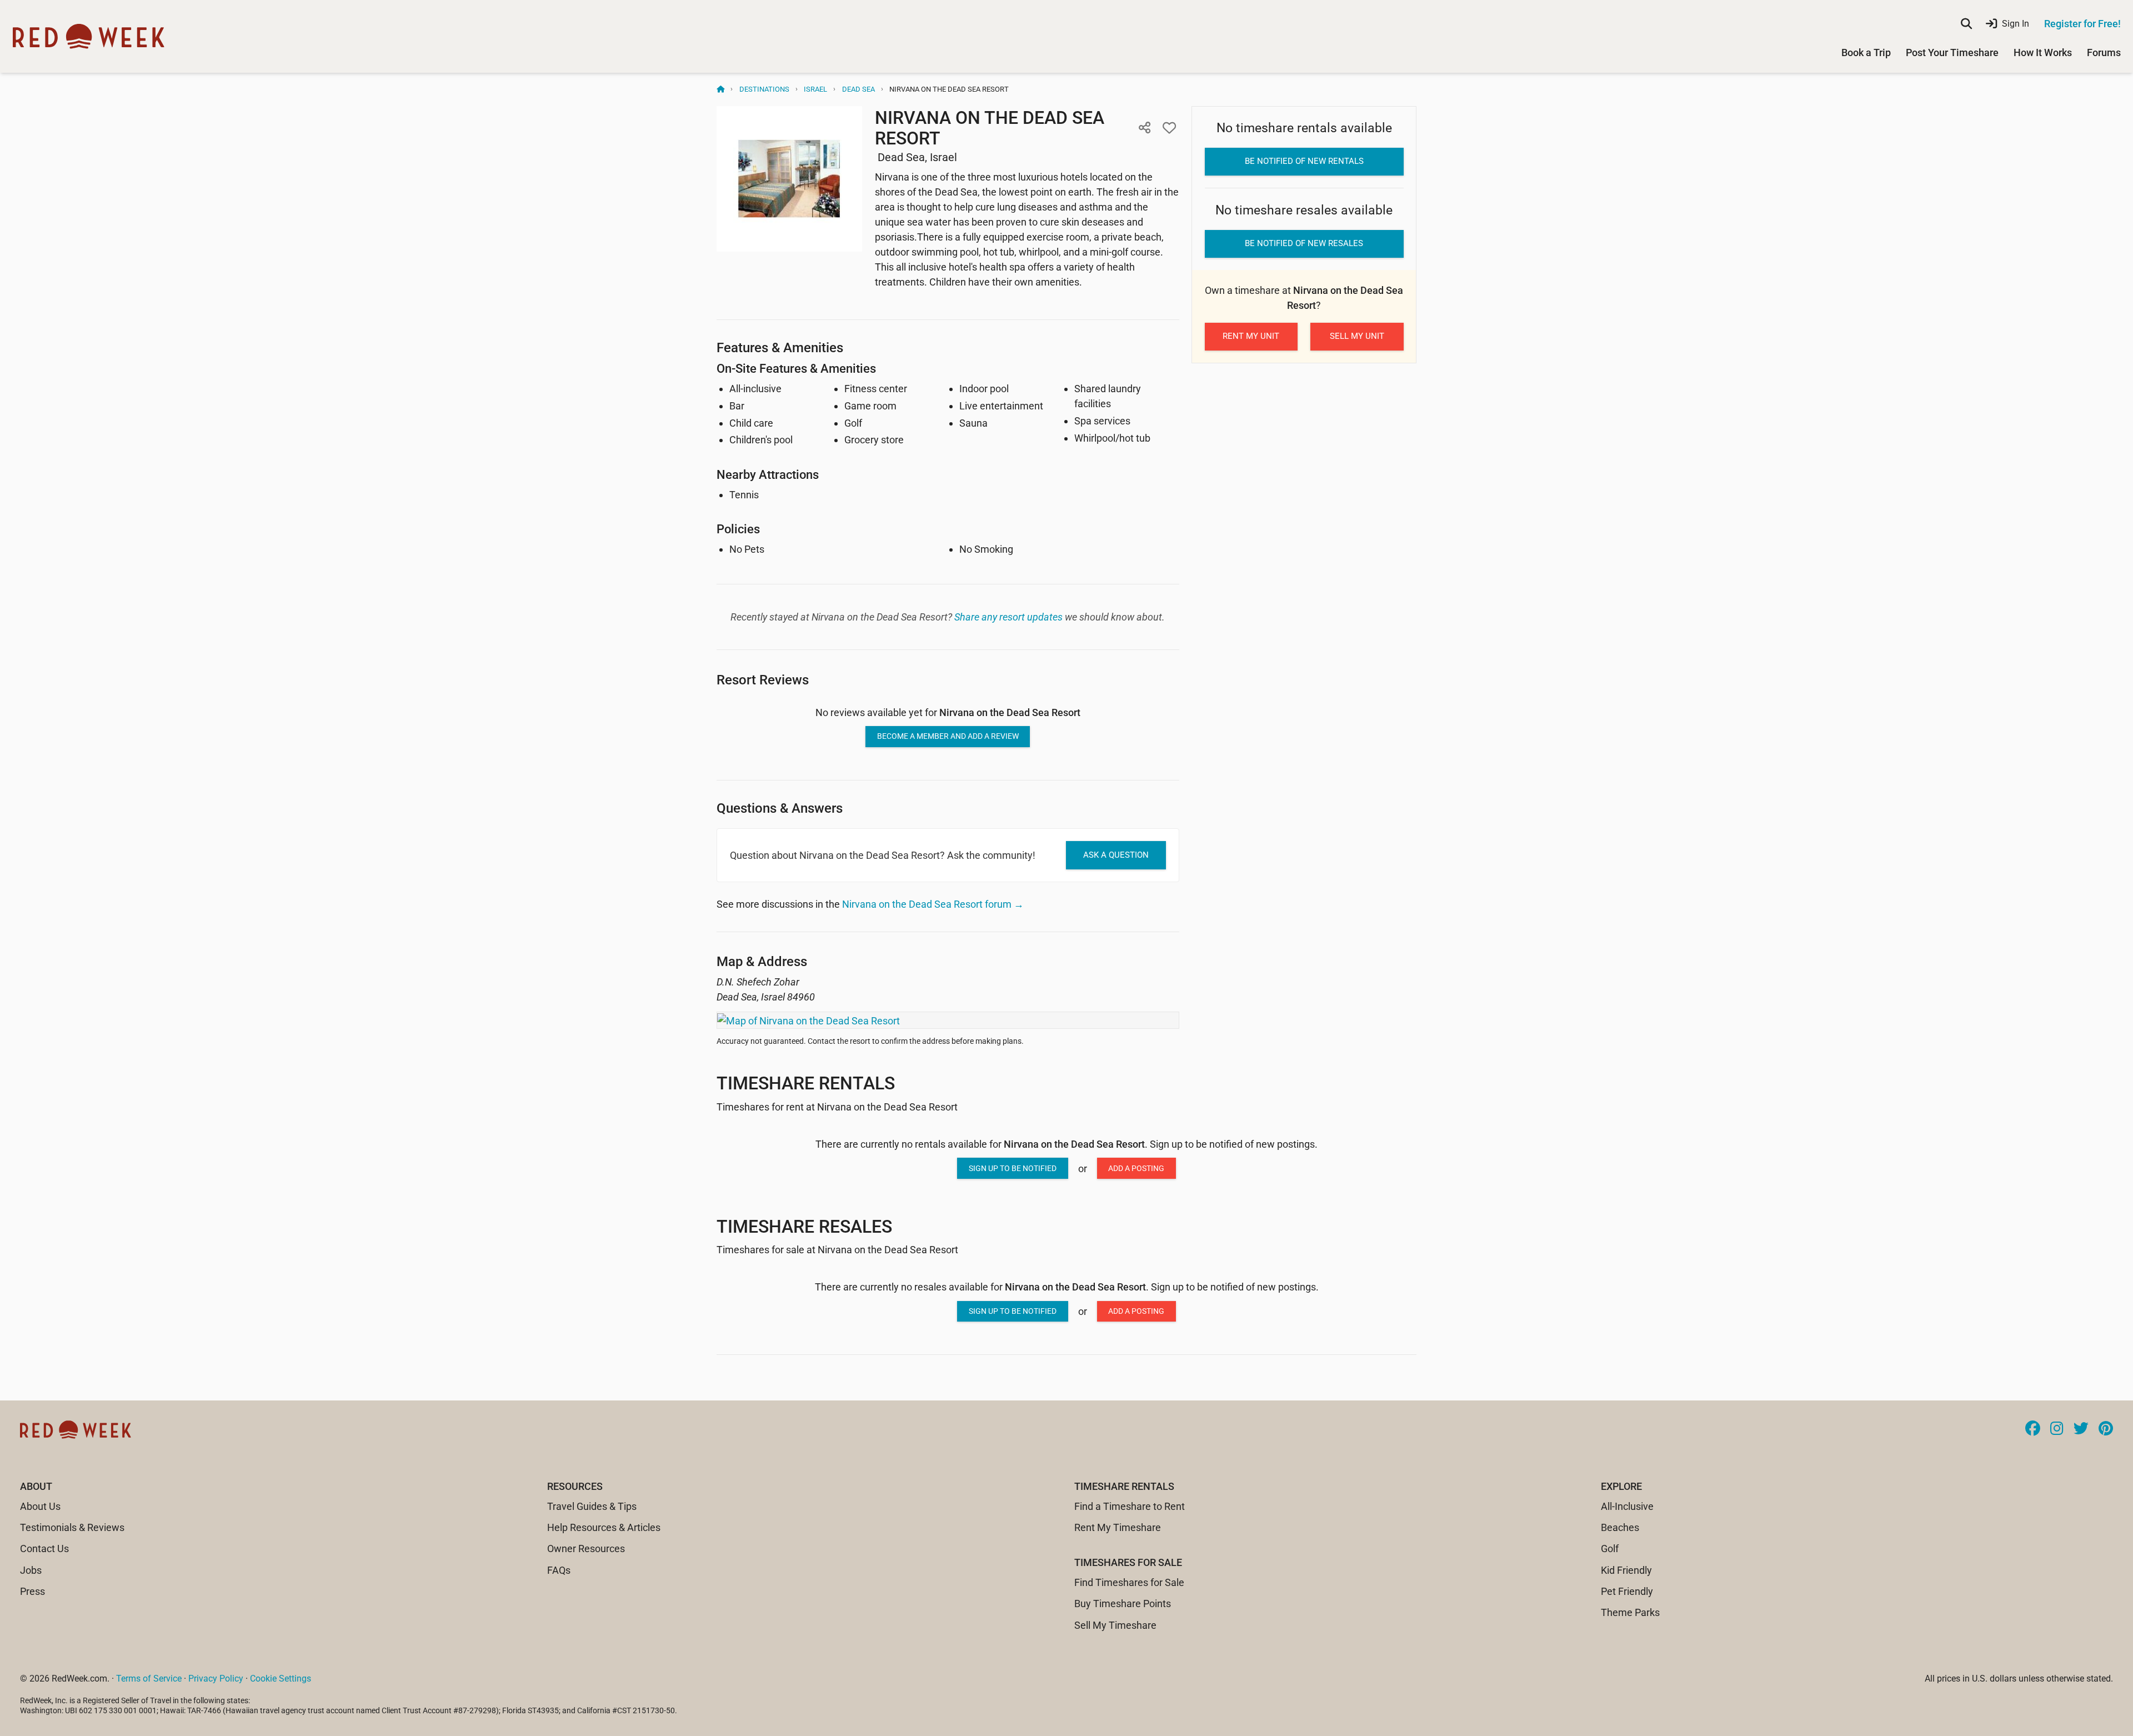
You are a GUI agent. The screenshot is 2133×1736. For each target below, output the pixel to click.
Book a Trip (1866, 52)
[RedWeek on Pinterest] (2106, 1429)
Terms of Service (149, 1679)
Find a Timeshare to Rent (1130, 1506)
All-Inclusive (1627, 1506)
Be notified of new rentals (1304, 161)
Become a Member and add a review (948, 736)
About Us (40, 1506)
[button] (1145, 128)
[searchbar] (1966, 24)
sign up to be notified (1013, 1168)
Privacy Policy (216, 1679)
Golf (1610, 1549)
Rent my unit (1251, 336)
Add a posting (1136, 1168)
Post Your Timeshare (1952, 52)
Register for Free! (2082, 24)
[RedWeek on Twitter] (2081, 1429)
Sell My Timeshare (1115, 1625)
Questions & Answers (780, 808)
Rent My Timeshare (1118, 1527)
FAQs (559, 1570)
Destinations (764, 89)
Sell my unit (1357, 336)
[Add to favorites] (1169, 128)
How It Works (2043, 52)
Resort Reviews (763, 680)
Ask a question (1116, 855)
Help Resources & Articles (604, 1527)
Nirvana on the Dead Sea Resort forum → (933, 904)
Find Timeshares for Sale (1129, 1582)
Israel (815, 89)
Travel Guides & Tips (592, 1506)
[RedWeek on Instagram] (2057, 1429)
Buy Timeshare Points (1123, 1604)
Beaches (1620, 1527)
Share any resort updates (1008, 617)
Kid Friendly (1626, 1570)
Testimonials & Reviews (72, 1527)
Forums (2104, 52)
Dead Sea (858, 89)
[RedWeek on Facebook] (2033, 1429)
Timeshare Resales (804, 1227)
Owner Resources (586, 1549)
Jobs (31, 1570)
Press (32, 1591)
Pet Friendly (1627, 1591)
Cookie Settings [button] (281, 1679)
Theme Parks (1630, 1612)
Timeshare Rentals (806, 1083)
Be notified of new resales (1304, 243)
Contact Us (44, 1549)
